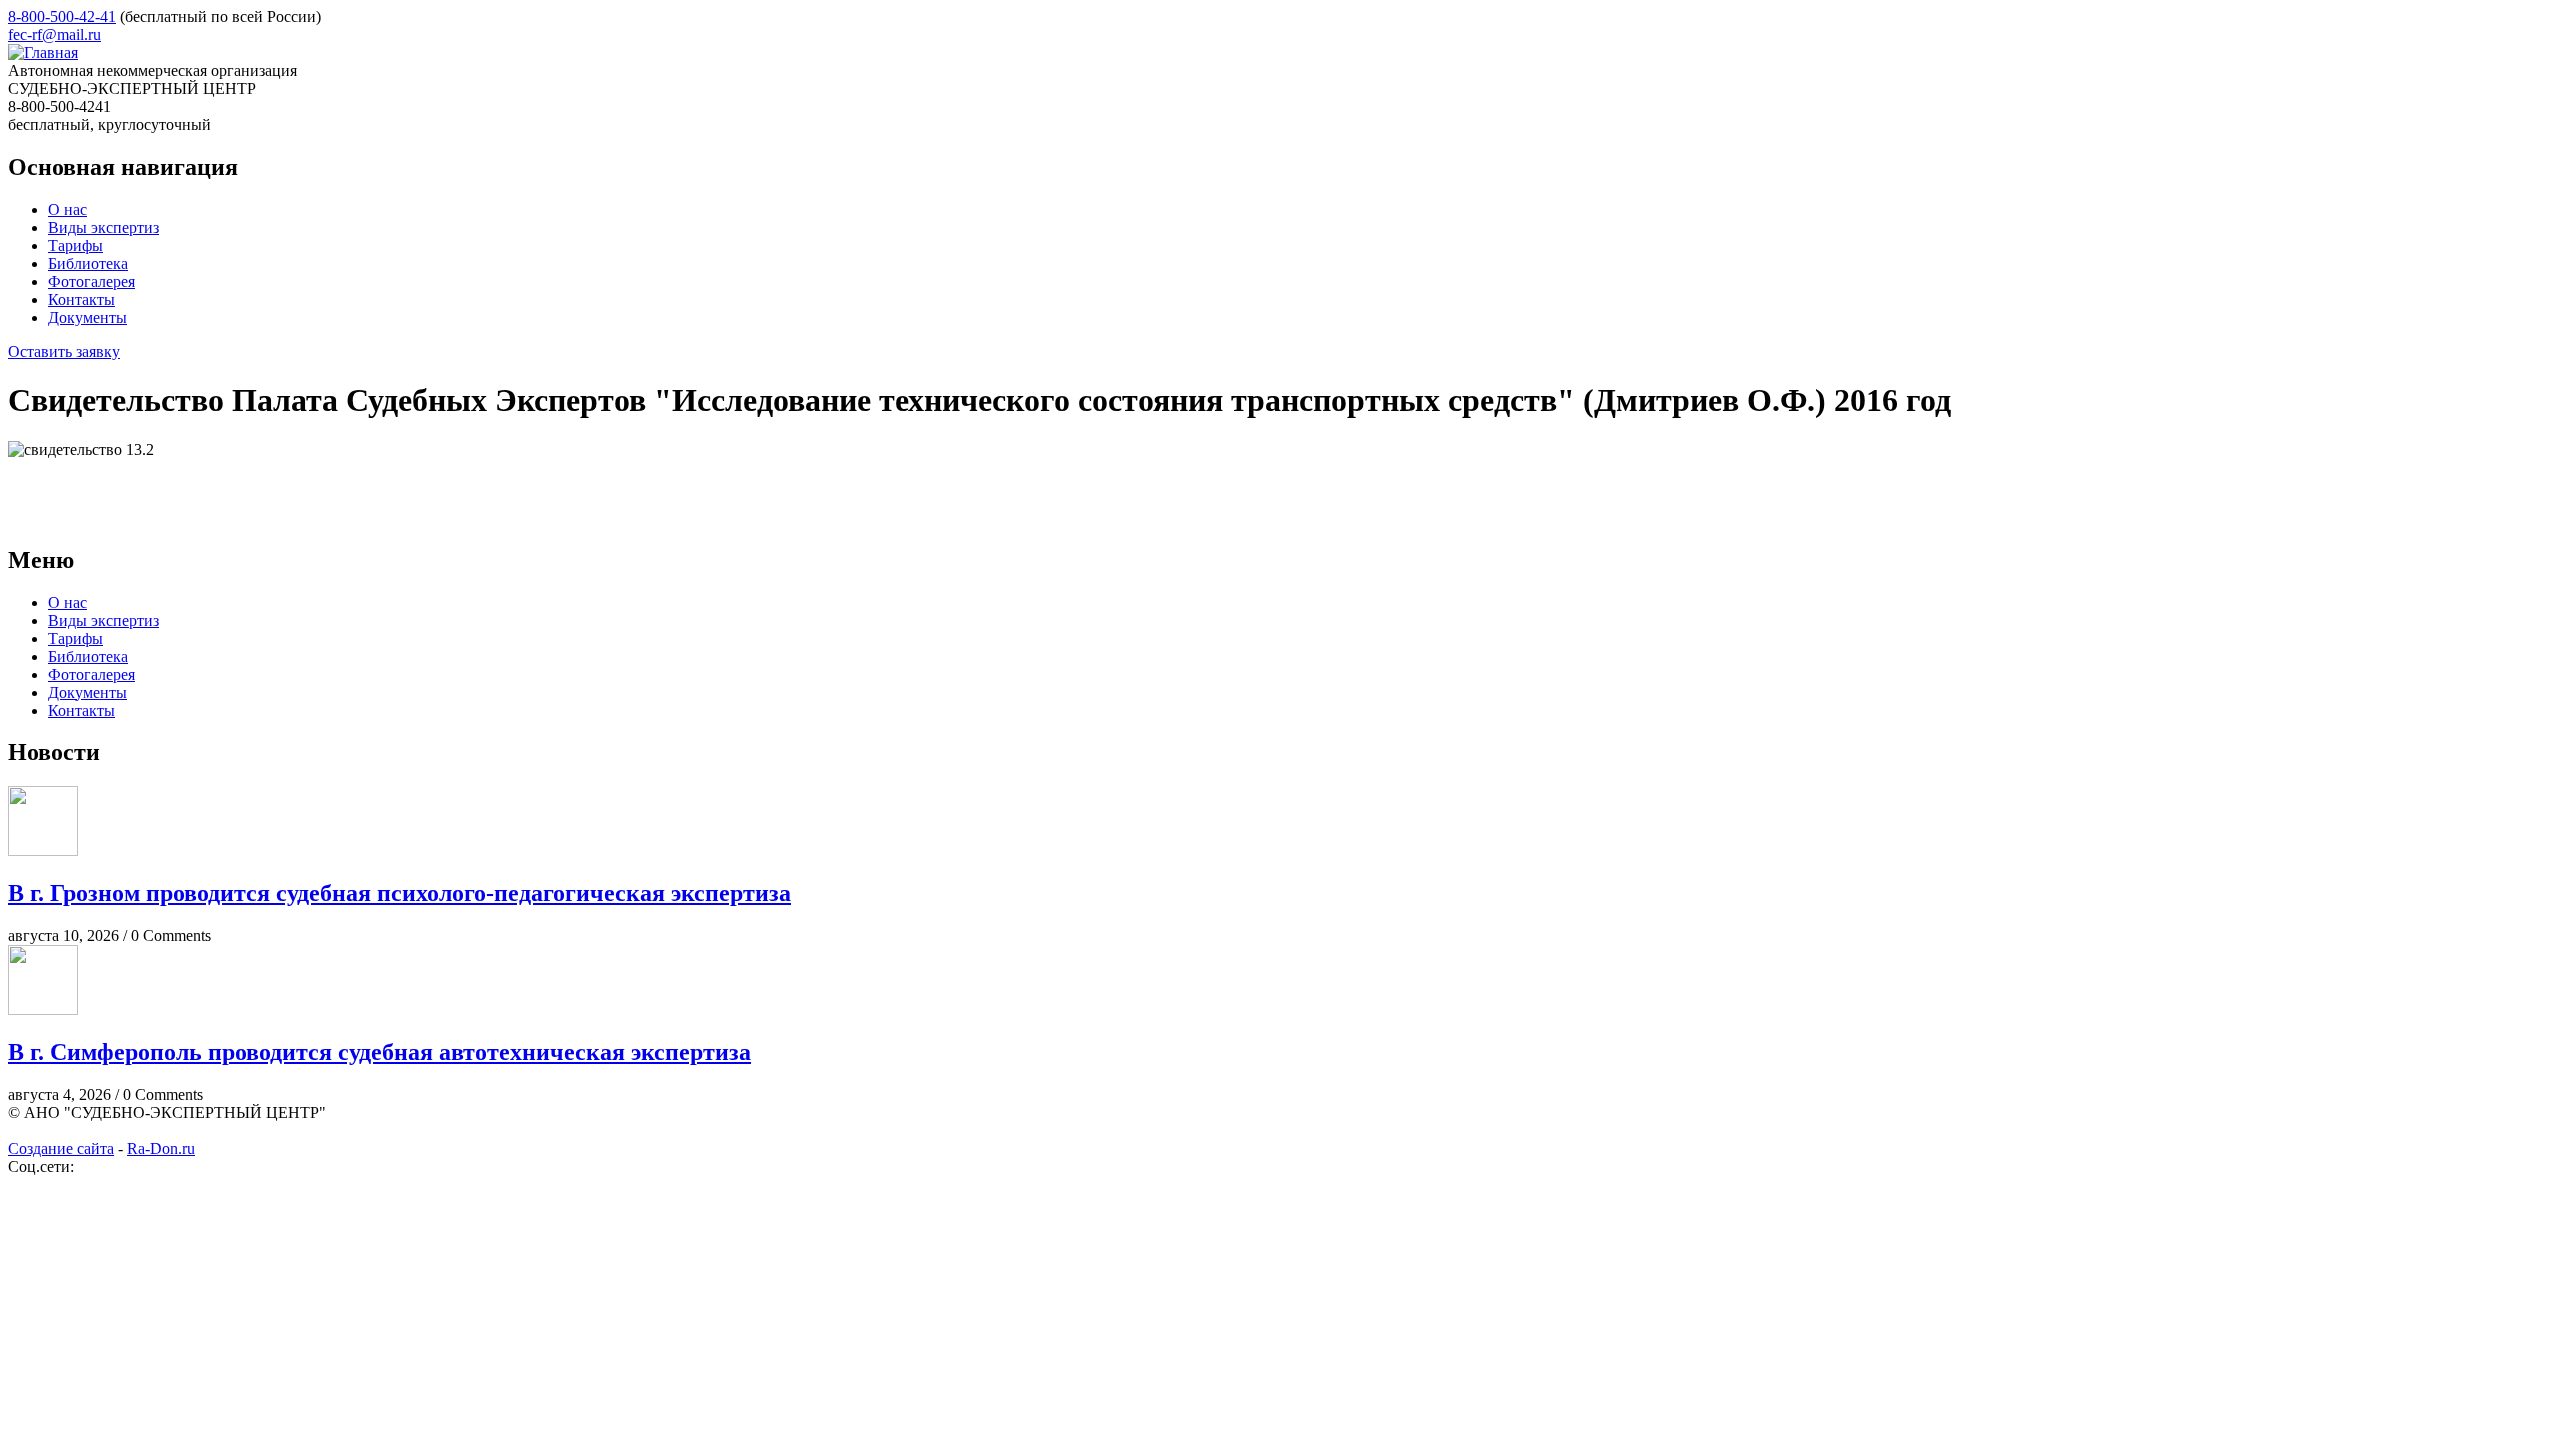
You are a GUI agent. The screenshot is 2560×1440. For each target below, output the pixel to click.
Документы (87, 317)
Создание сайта (61, 1148)
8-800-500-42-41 (62, 16)
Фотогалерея (91, 281)
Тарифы (75, 245)
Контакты (81, 299)
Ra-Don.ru (161, 1148)
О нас (67, 209)
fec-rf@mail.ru (54, 34)
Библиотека (88, 263)
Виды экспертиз (103, 227)
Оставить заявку (64, 351)
